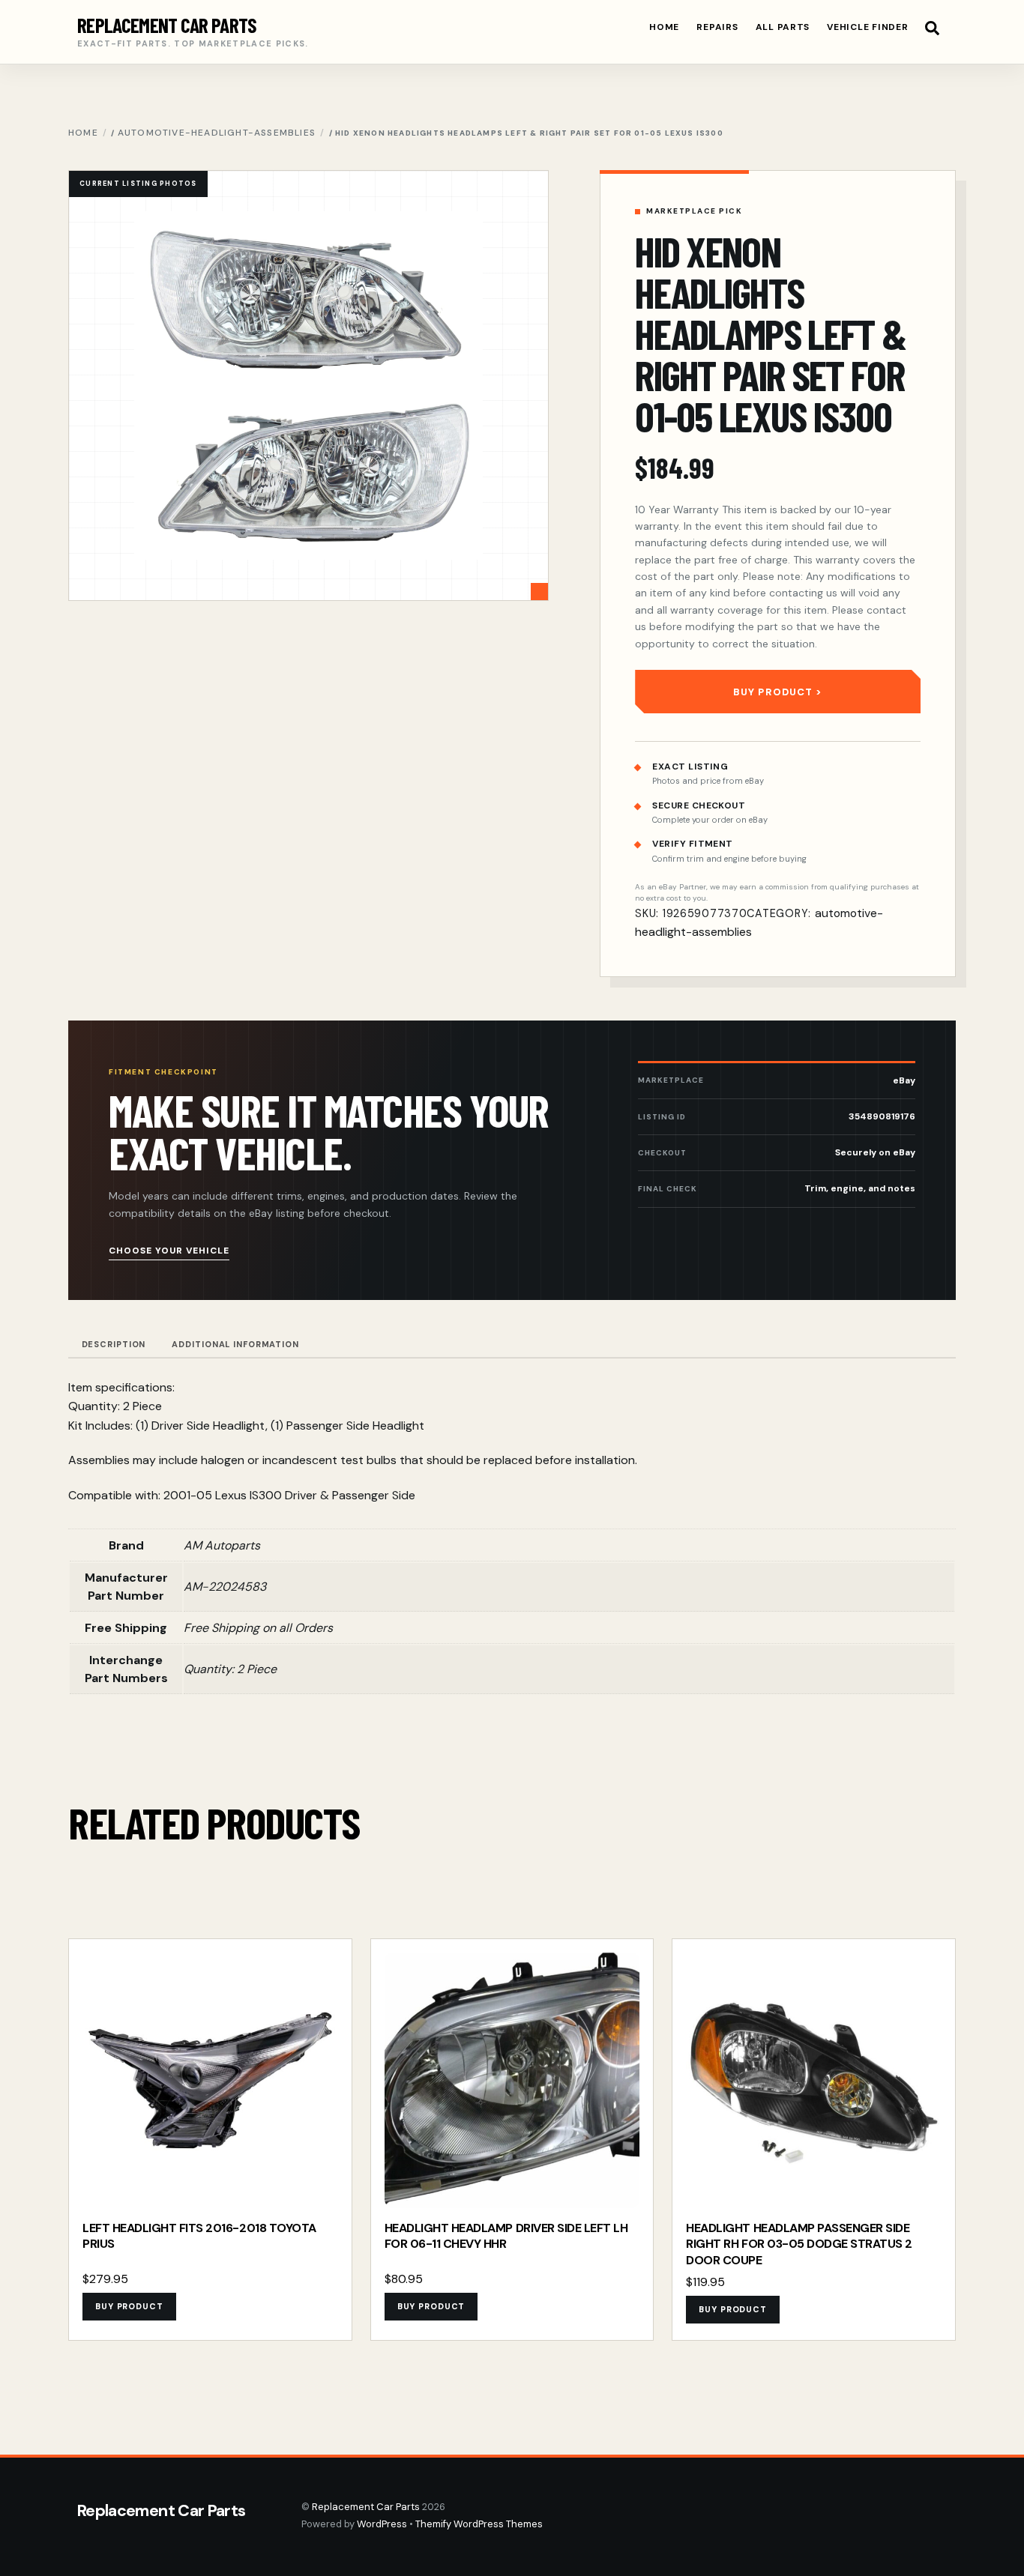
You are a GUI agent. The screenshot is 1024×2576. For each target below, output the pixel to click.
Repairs (717, 27)
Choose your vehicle (169, 1251)
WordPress (382, 2524)
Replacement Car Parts (366, 2507)
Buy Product (772, 692)
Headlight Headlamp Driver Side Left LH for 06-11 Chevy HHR (506, 2236)
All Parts (783, 27)
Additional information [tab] (235, 1344)
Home (664, 27)
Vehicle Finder (867, 27)
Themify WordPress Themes (479, 2524)
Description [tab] (114, 1344)
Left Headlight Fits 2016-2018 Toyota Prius (199, 2236)
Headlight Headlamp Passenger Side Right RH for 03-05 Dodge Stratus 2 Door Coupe (799, 2244)
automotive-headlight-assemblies (217, 133)
